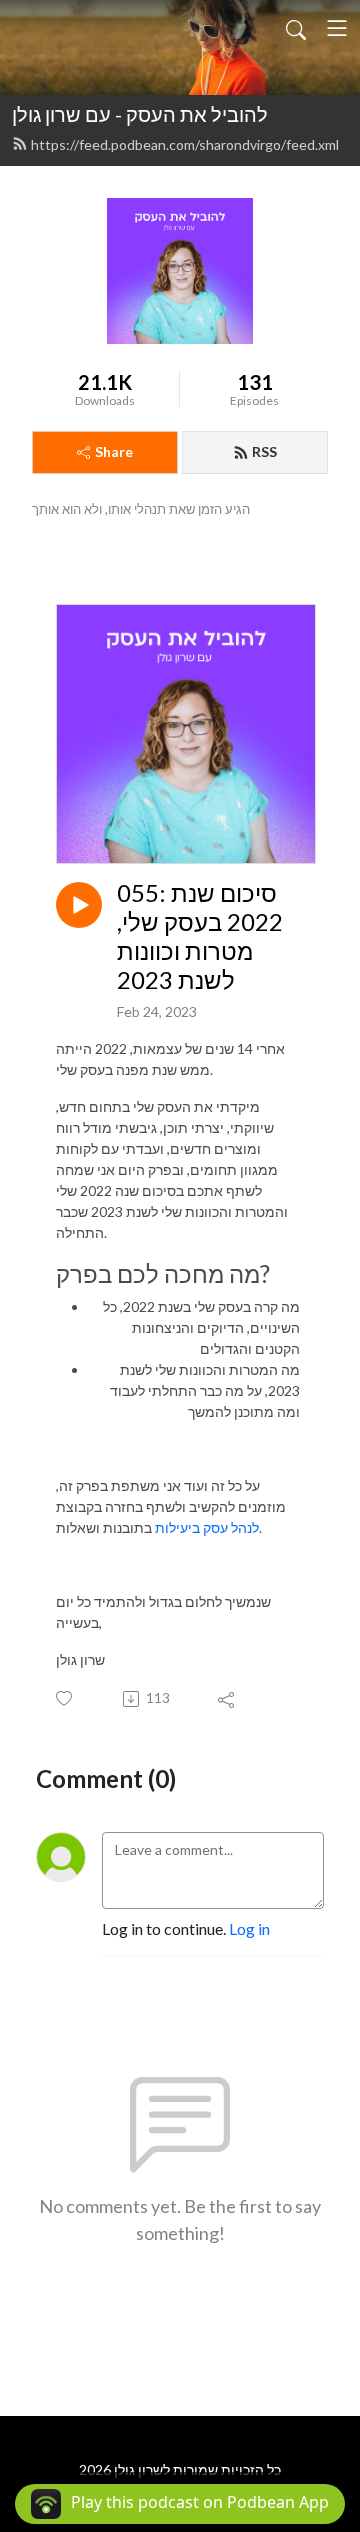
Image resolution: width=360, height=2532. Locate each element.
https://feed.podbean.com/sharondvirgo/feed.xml (185, 144)
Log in (249, 1928)
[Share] (227, 1699)
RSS (264, 451)
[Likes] (65, 1698)
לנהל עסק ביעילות (207, 1527)
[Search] (296, 28)
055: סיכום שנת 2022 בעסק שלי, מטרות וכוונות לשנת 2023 (200, 936)
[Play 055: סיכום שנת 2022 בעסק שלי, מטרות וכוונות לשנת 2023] (79, 905)
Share (114, 451)
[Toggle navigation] (337, 28)
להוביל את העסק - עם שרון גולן (140, 114)
